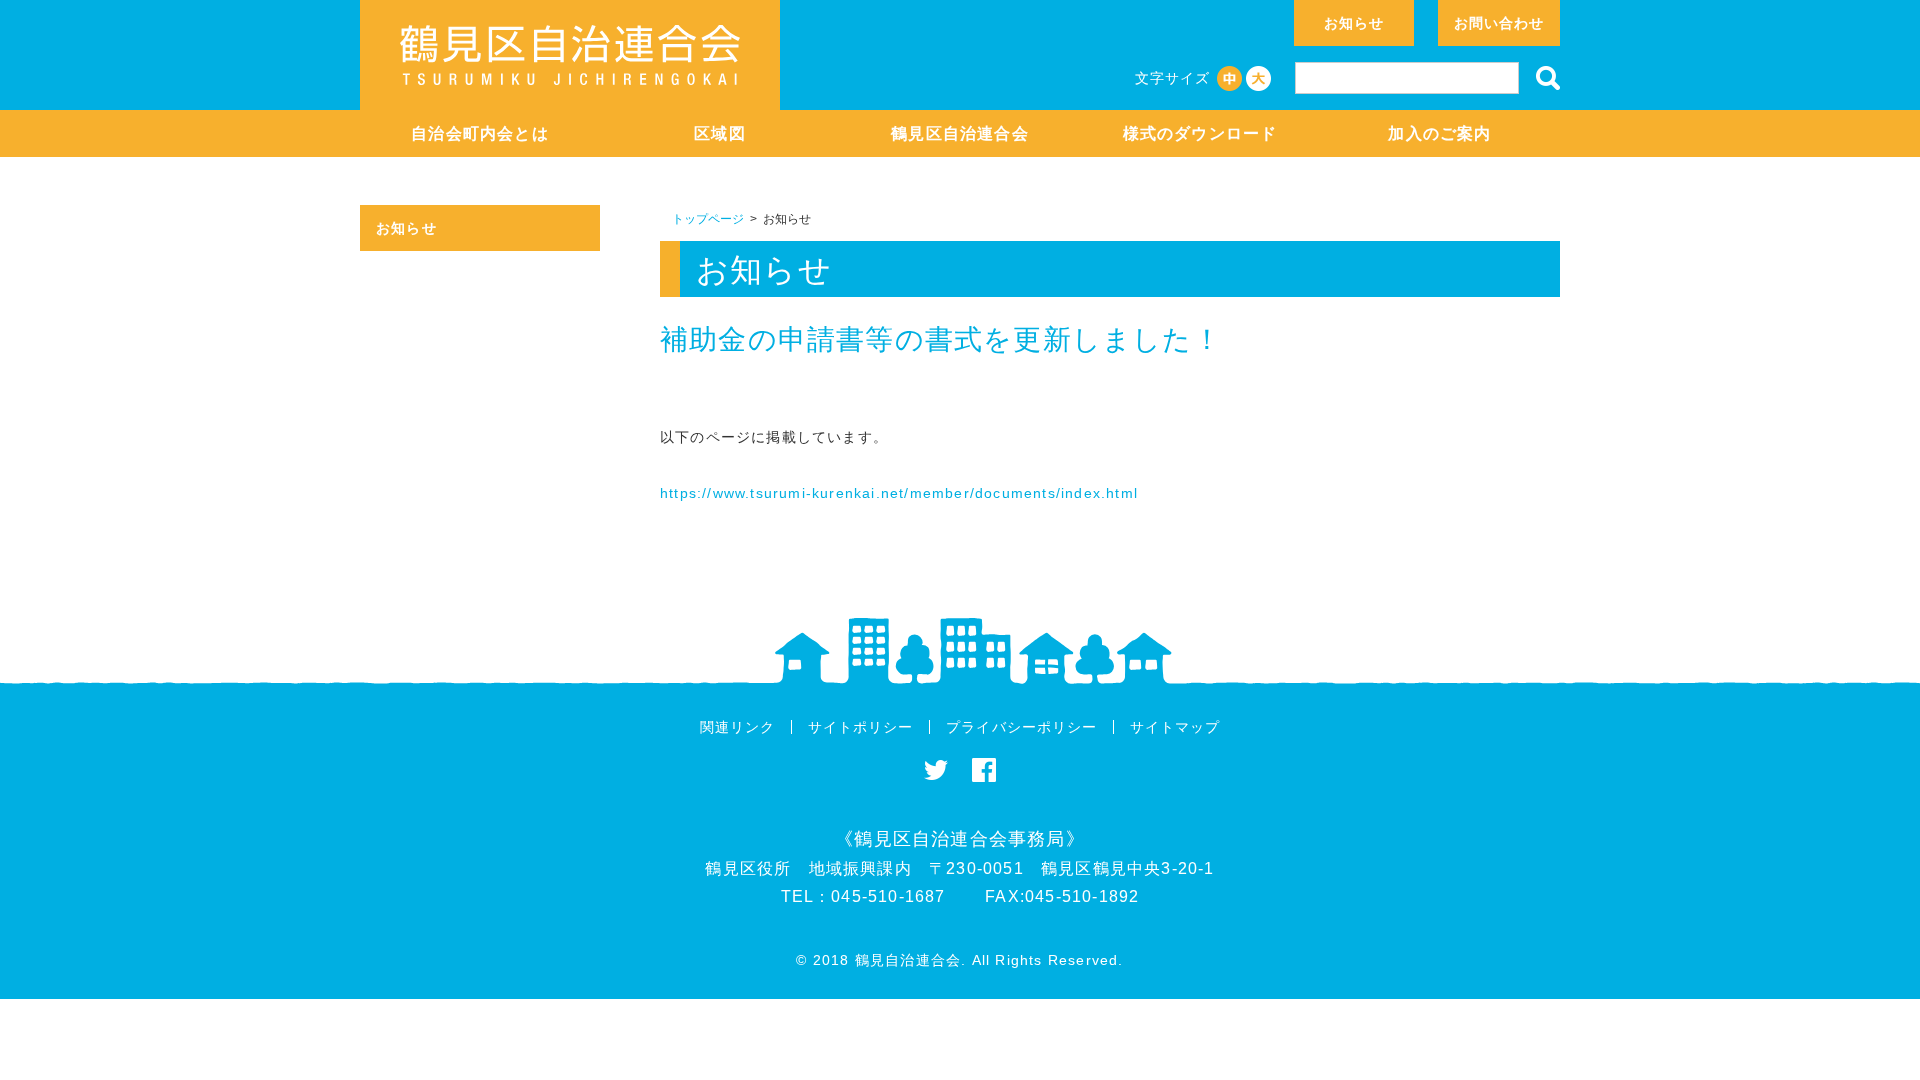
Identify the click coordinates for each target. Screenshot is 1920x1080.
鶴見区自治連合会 (960, 133)
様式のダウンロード (1200, 133)
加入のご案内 (1439, 133)
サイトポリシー (860, 727)
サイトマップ (1175, 727)
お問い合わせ (1499, 23)
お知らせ (1354, 23)
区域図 (720, 133)
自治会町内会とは (480, 133)
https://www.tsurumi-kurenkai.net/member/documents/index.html (899, 493)
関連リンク (737, 727)
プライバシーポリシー (1021, 727)
